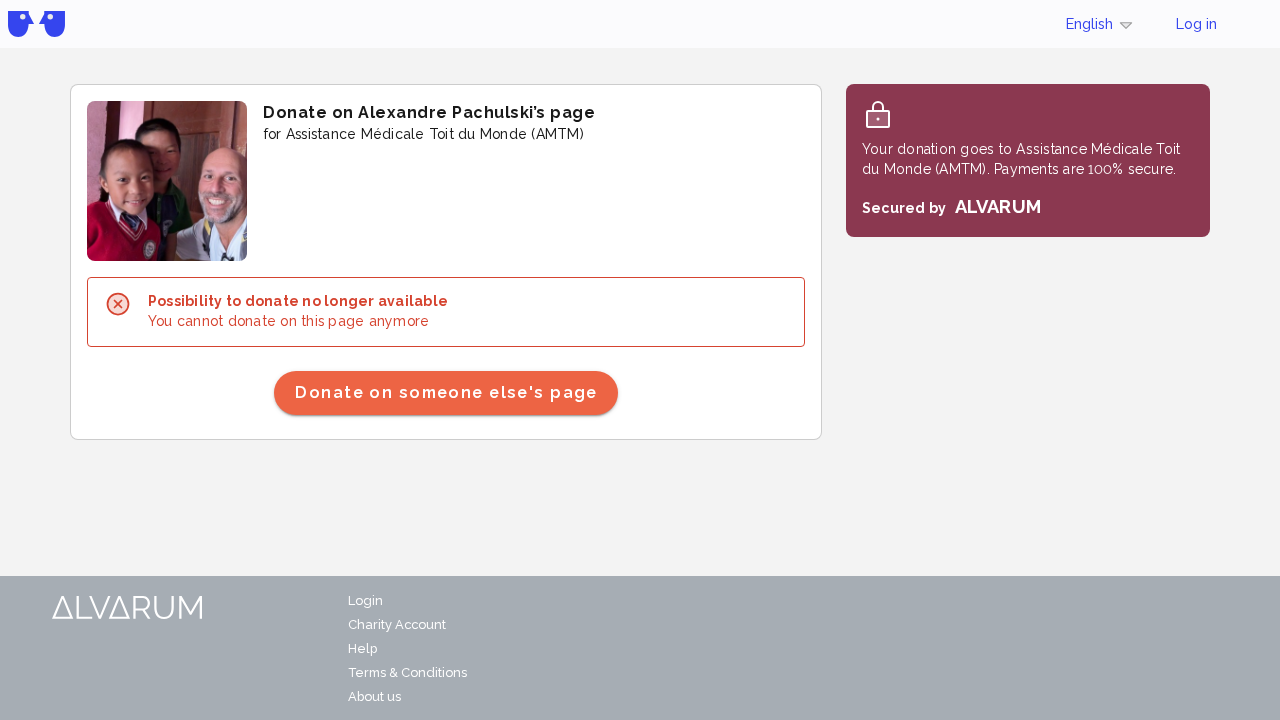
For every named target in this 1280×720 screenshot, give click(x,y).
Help (362, 648)
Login (365, 600)
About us (374, 696)
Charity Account (397, 624)
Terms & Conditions (407, 672)
